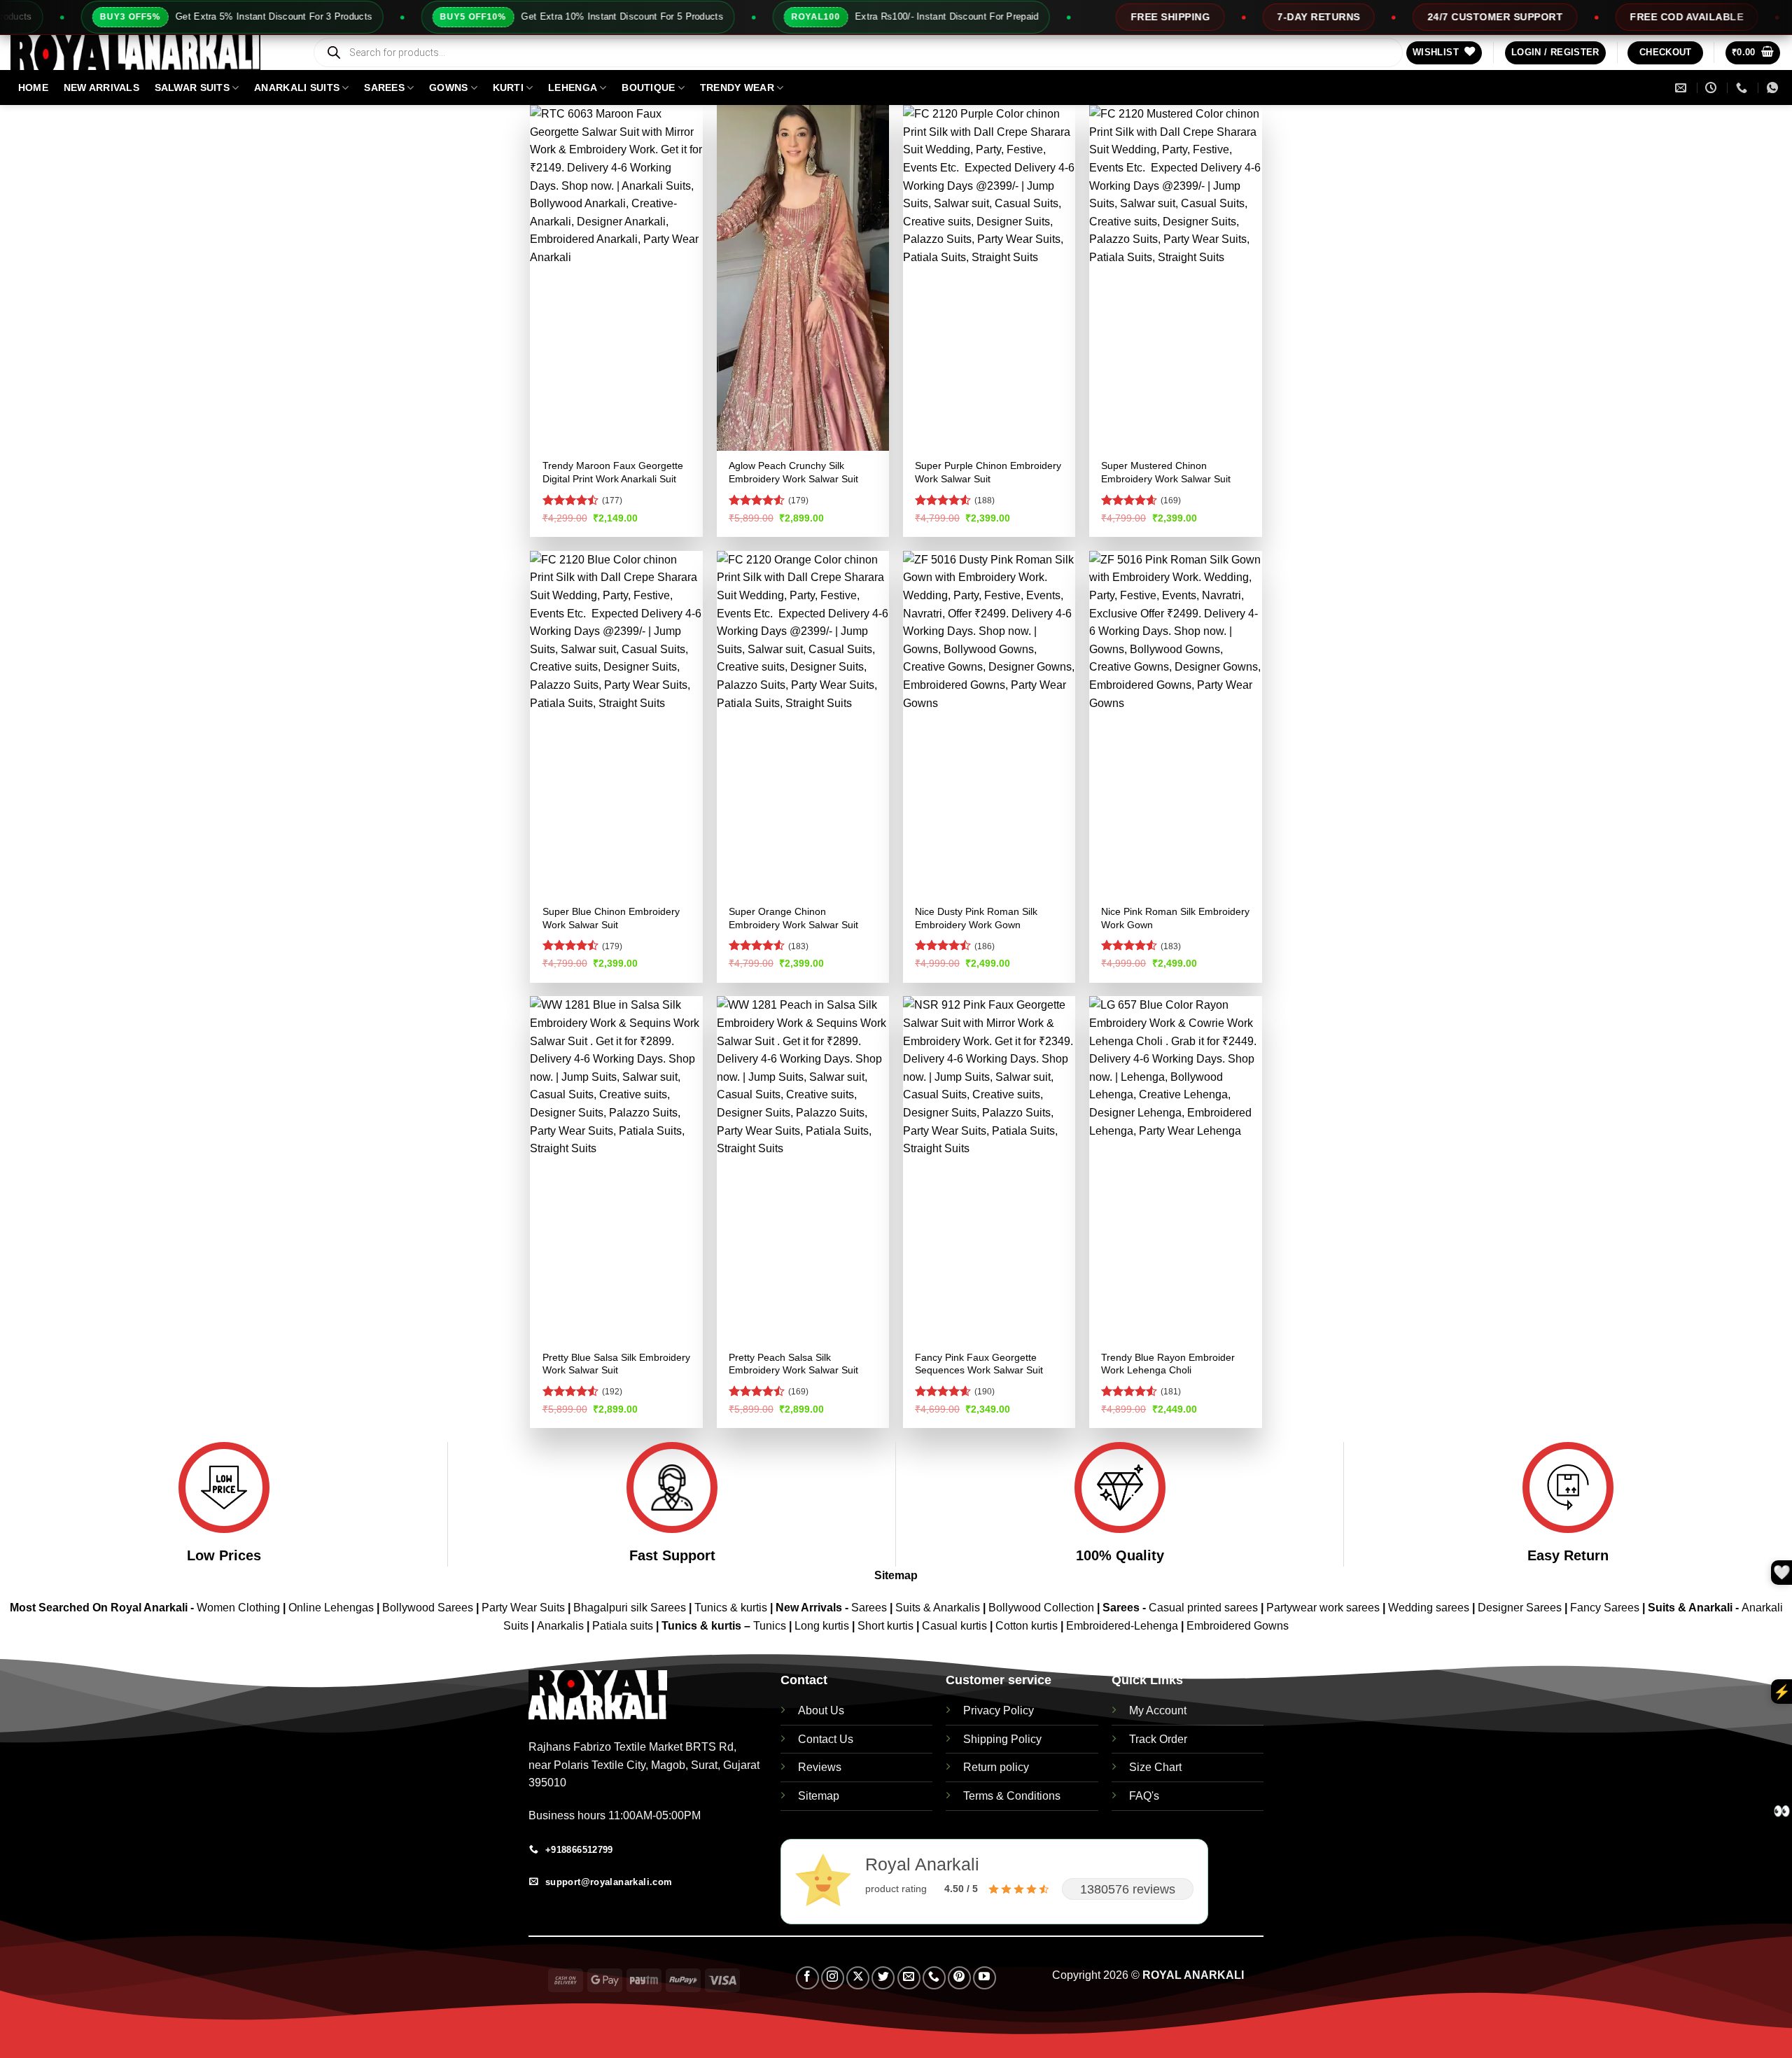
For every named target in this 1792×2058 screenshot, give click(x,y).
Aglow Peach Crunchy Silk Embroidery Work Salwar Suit (793, 472)
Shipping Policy (1002, 1739)
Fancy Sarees (1605, 1608)
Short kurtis (887, 1626)
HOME (33, 87)
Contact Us (826, 1739)
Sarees (384, 87)
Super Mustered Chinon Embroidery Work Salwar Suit (1166, 472)
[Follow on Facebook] (807, 1978)
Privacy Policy (999, 1710)
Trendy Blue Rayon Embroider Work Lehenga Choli (1168, 1364)
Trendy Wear (737, 87)
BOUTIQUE (648, 87)
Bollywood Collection (1041, 1608)
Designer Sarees (1520, 1608)
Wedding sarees (1429, 1608)
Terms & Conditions (1012, 1796)
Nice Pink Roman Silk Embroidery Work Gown (1175, 918)
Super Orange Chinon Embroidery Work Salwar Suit (793, 918)
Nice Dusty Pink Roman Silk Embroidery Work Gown (976, 918)
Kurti (508, 87)
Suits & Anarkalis (938, 1608)
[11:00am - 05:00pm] (1713, 88)
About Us (821, 1710)
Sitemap (896, 1575)
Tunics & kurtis (731, 1608)
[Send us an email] (909, 1978)
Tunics (771, 1626)
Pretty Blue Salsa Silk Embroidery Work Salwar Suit (616, 1364)
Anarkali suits (297, 87)
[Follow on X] (858, 1978)
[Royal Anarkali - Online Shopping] (150, 52)
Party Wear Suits (523, 1608)
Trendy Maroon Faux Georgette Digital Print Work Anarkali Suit (613, 472)
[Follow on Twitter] (883, 1978)
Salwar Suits (192, 87)
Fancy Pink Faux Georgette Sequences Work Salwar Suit (979, 1364)
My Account (1158, 1710)
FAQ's (1144, 1796)
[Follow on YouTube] (985, 1978)
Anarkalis (562, 1626)
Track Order (1158, 1739)
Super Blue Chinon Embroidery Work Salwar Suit (611, 918)
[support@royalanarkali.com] (1682, 88)
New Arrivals (101, 87)
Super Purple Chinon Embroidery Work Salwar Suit (988, 472)
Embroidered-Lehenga (1122, 1626)
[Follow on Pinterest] (959, 1978)
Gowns (448, 87)
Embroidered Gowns (1238, 1626)
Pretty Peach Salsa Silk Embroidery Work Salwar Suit (793, 1364)
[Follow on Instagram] (833, 1978)
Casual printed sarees (1203, 1608)
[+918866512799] (1743, 88)
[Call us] (934, 1978)
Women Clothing (238, 1608)
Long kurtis (823, 1626)
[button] (1555, 53)
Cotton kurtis (1028, 1626)
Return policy (996, 1767)
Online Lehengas (331, 1608)
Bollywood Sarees (428, 1608)
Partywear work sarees (1323, 1608)
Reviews (820, 1767)
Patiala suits (624, 1626)
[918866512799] (1774, 88)
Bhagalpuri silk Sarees (630, 1608)
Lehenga (573, 87)
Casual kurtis (956, 1626)
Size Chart (1155, 1767)
